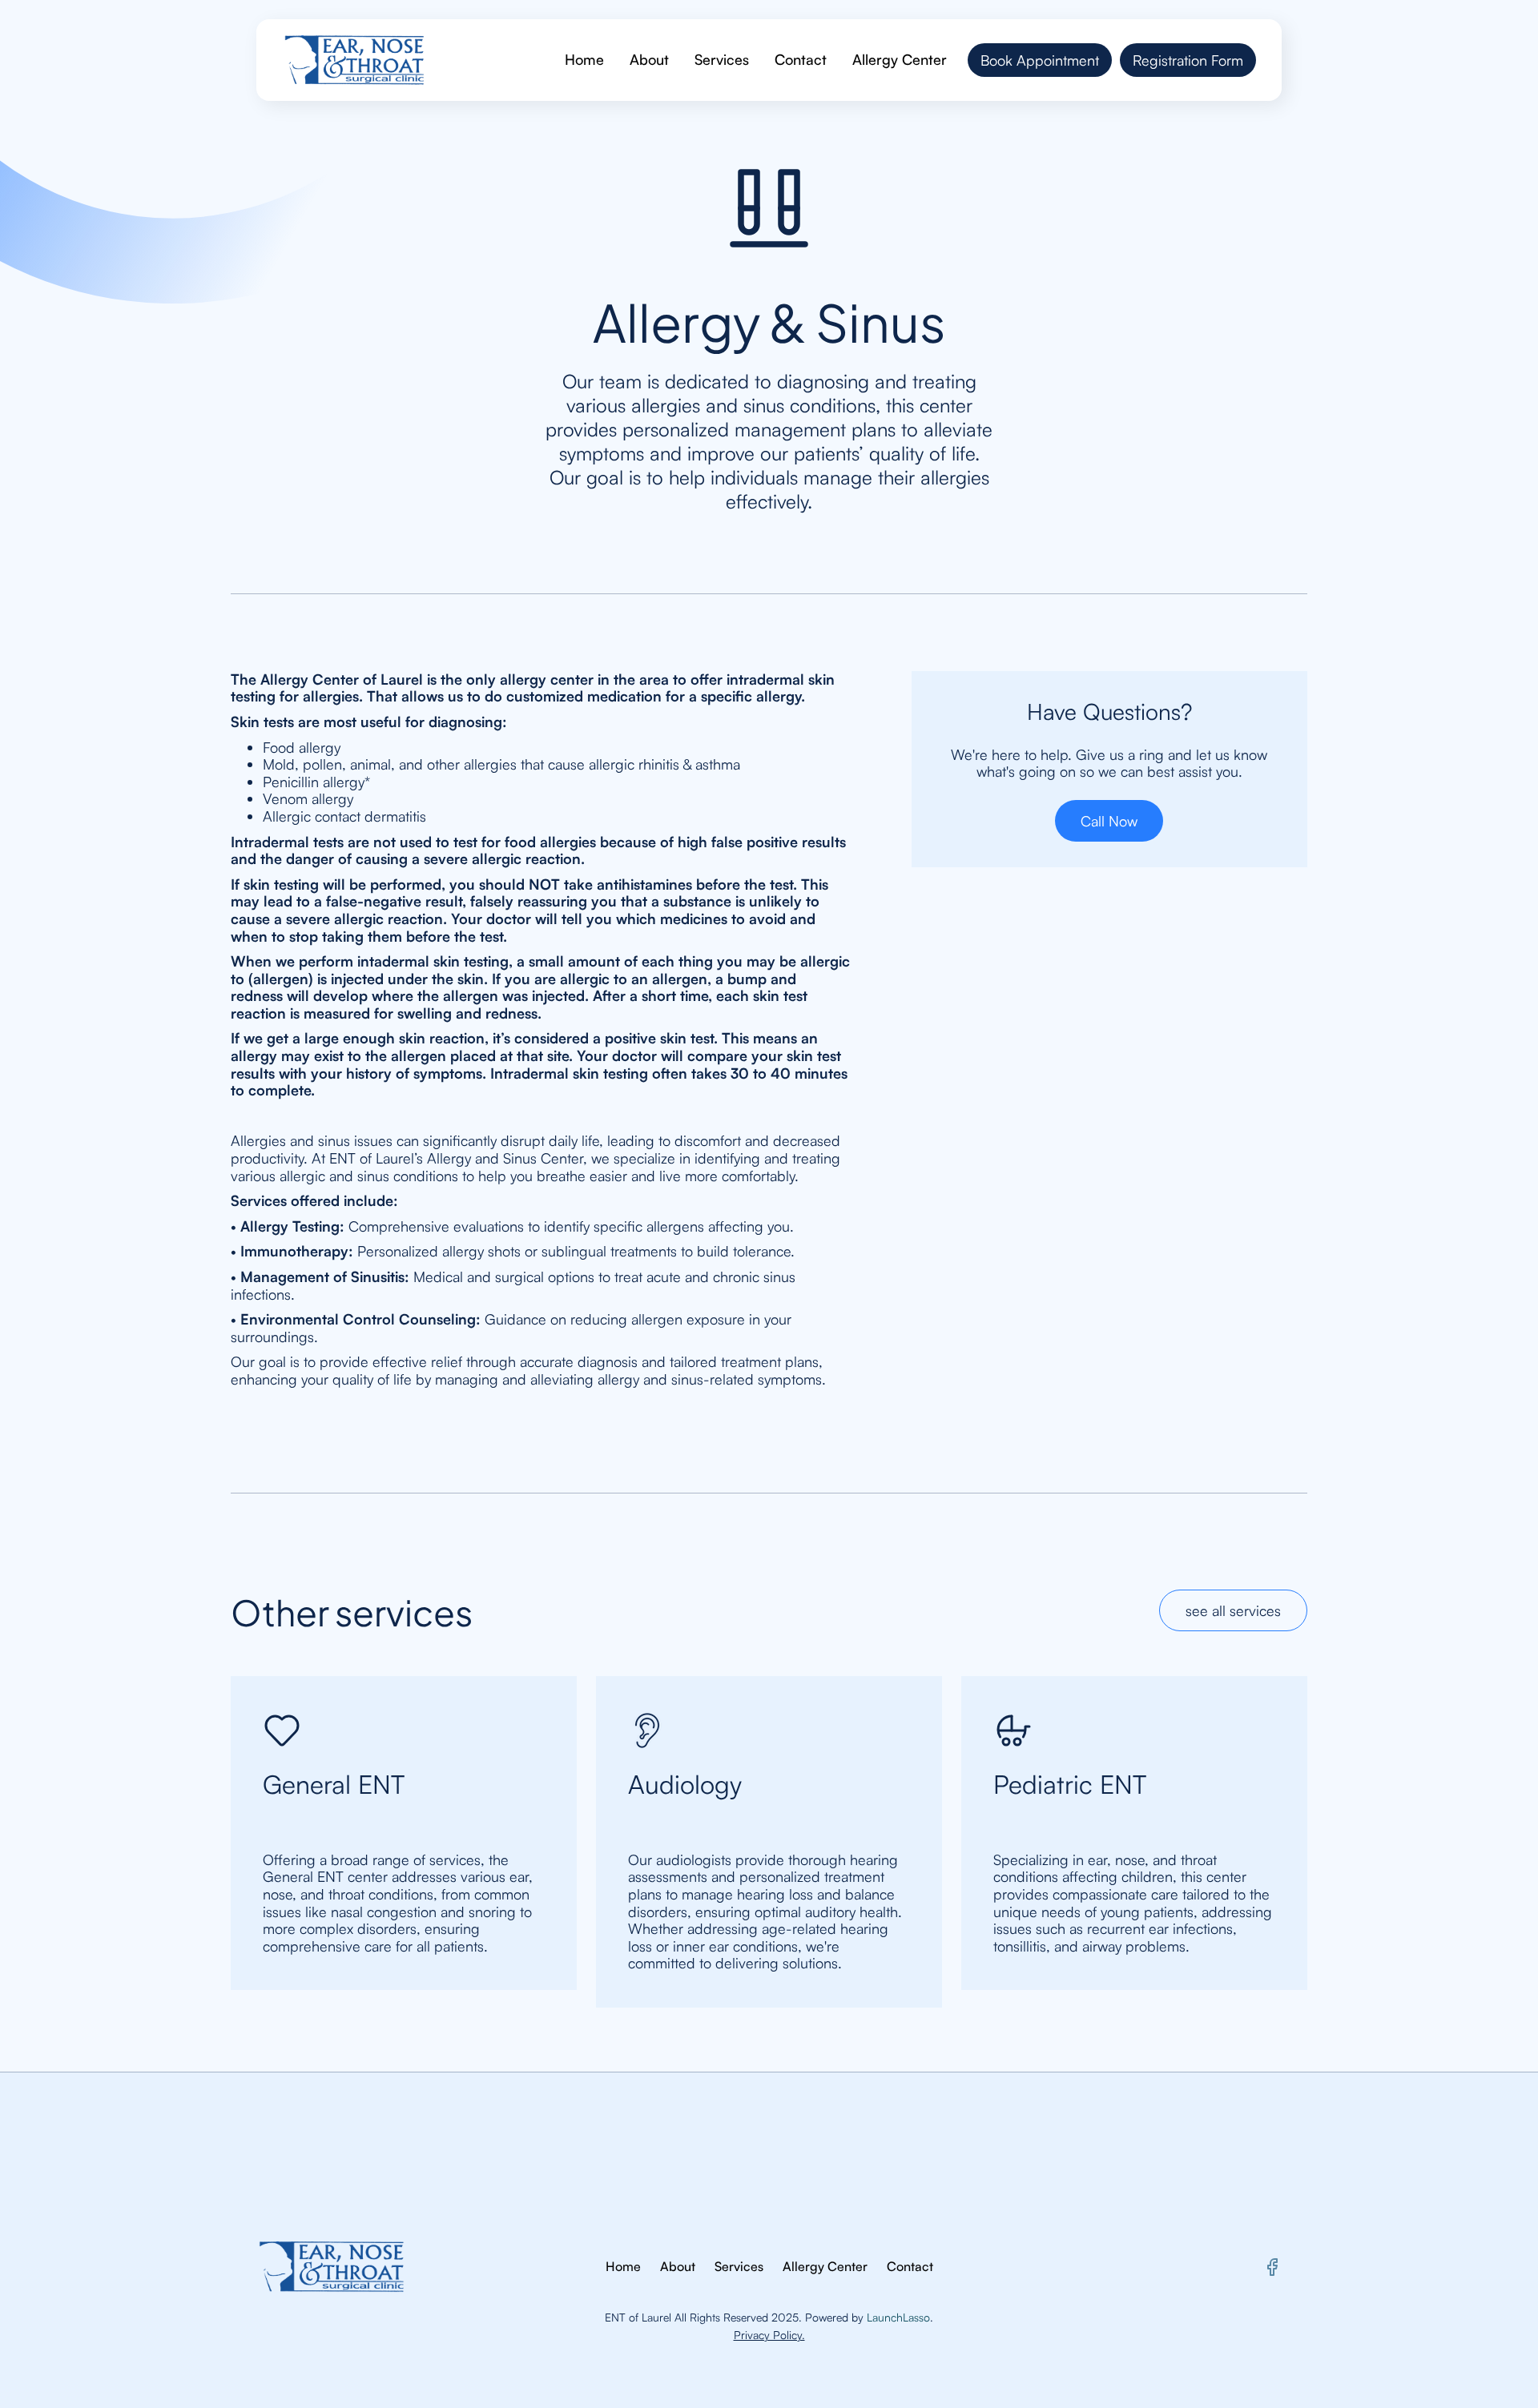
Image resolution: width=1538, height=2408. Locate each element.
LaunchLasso (898, 2317)
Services (722, 59)
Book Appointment (1040, 60)
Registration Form (1188, 60)
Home (584, 59)
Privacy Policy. (769, 2335)
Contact (801, 59)
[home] (354, 60)
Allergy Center (900, 59)
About (649, 59)
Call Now (1109, 821)
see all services (1233, 1610)
